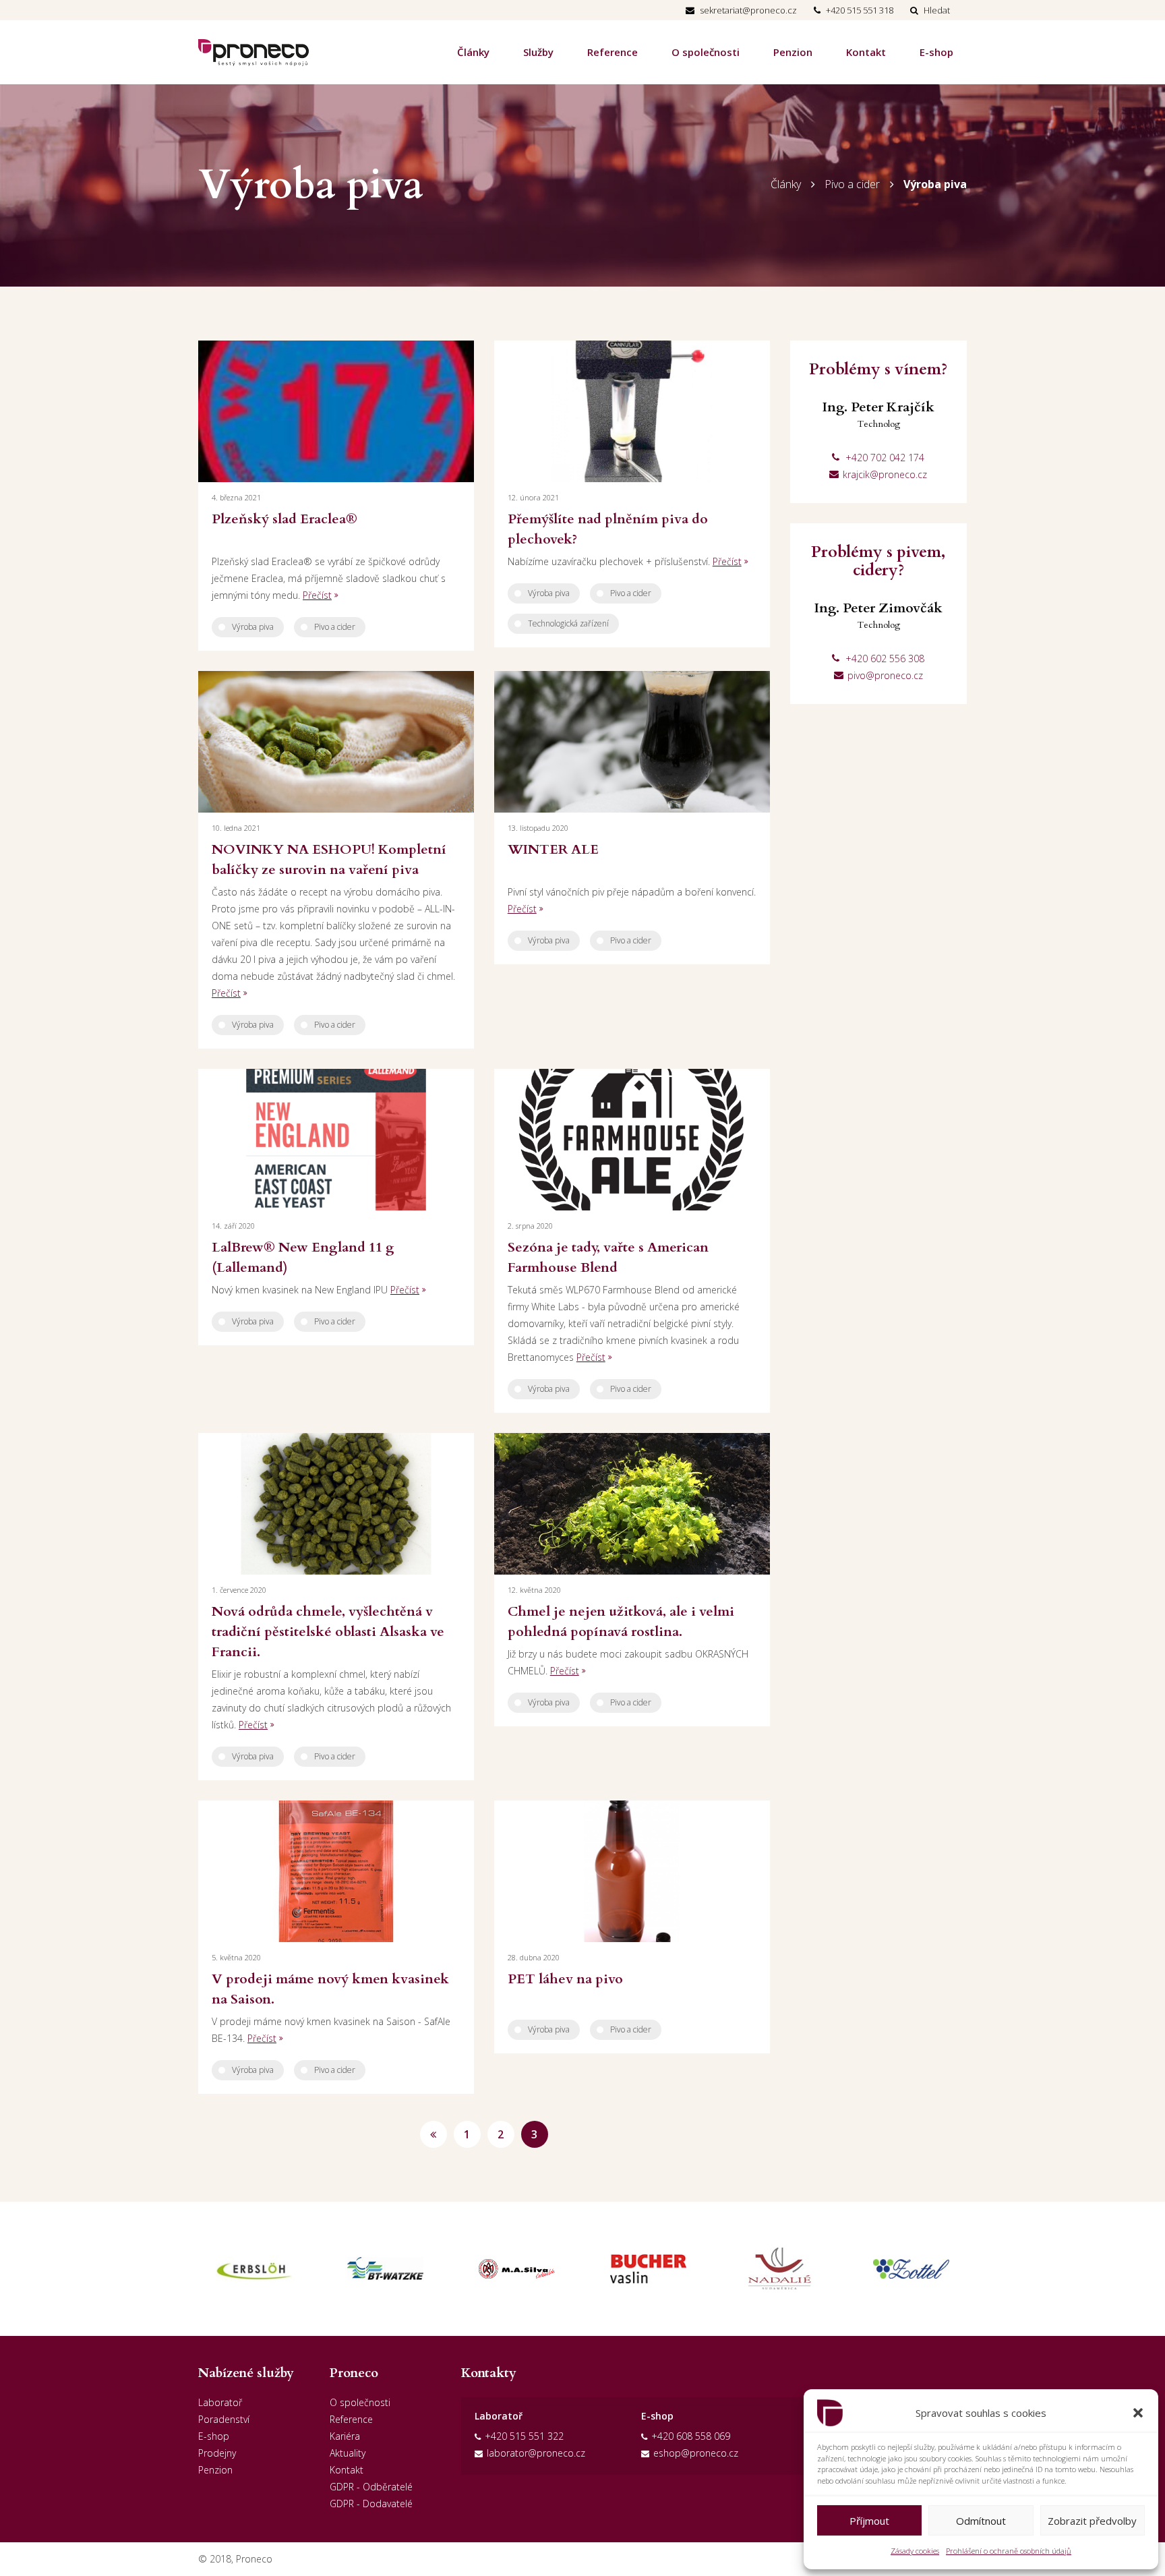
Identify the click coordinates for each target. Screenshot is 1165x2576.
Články (473, 52)
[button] (1138, 2413)
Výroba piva (935, 184)
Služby (538, 52)
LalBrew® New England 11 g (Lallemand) (303, 1257)
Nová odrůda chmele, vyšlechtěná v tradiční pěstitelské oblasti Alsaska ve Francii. (328, 1632)
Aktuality (348, 2453)
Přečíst (317, 595)
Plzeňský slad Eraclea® (285, 519)
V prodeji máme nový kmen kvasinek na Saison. (330, 1989)
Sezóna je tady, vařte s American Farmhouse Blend (608, 1257)
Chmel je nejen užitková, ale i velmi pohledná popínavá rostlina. (621, 1621)
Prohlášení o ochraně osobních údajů (1009, 2551)
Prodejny (217, 2453)
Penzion (793, 52)
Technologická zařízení (568, 623)
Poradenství (224, 2419)
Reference (613, 52)
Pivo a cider (852, 184)
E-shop (936, 52)
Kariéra (345, 2436)
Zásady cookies (915, 2551)
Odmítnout (981, 2521)
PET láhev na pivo (565, 1979)
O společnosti (706, 52)
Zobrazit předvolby (1092, 2521)
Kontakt (866, 52)
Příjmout (869, 2521)
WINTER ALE (553, 849)
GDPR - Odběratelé (371, 2487)
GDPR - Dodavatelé (371, 2504)
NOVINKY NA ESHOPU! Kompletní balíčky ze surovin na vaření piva (329, 859)
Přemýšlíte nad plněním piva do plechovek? (608, 529)
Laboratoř (220, 2402)
